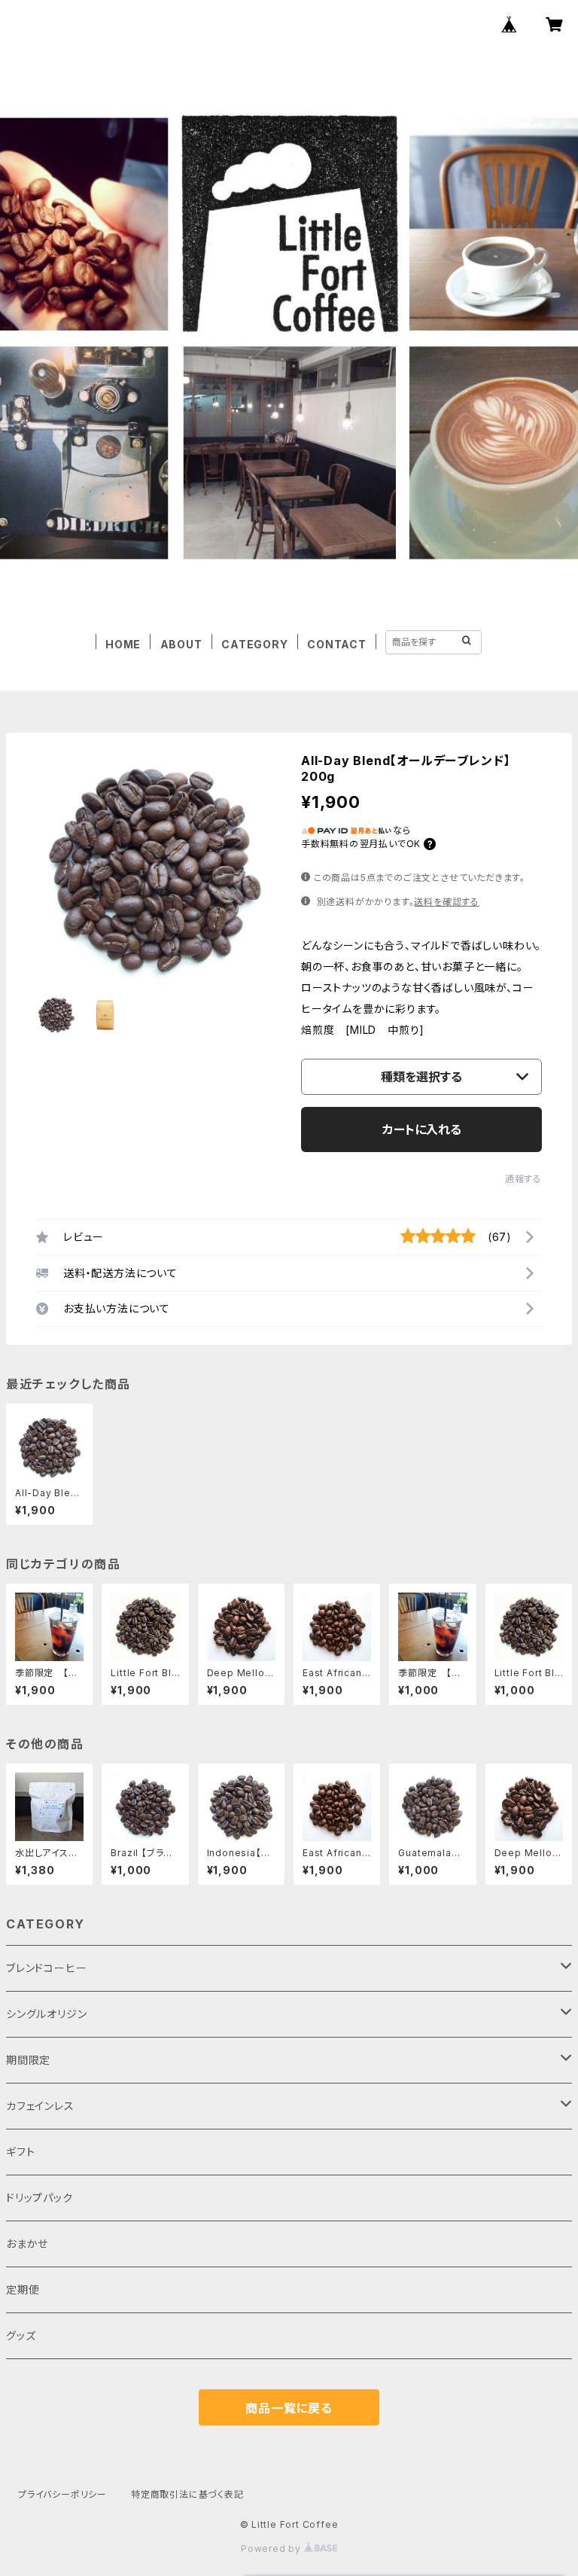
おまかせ (27, 2244)
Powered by (272, 2549)
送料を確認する (447, 902)
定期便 (23, 2289)
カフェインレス (40, 2106)
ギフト (20, 2152)
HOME (123, 644)
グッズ (21, 2335)
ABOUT (181, 644)
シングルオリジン (46, 2014)
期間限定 (28, 2060)
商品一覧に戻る (289, 2408)
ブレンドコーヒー (46, 1968)
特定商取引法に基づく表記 (187, 2494)
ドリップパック (40, 2198)
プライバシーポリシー (62, 2494)
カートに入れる (422, 1129)
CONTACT (337, 644)
